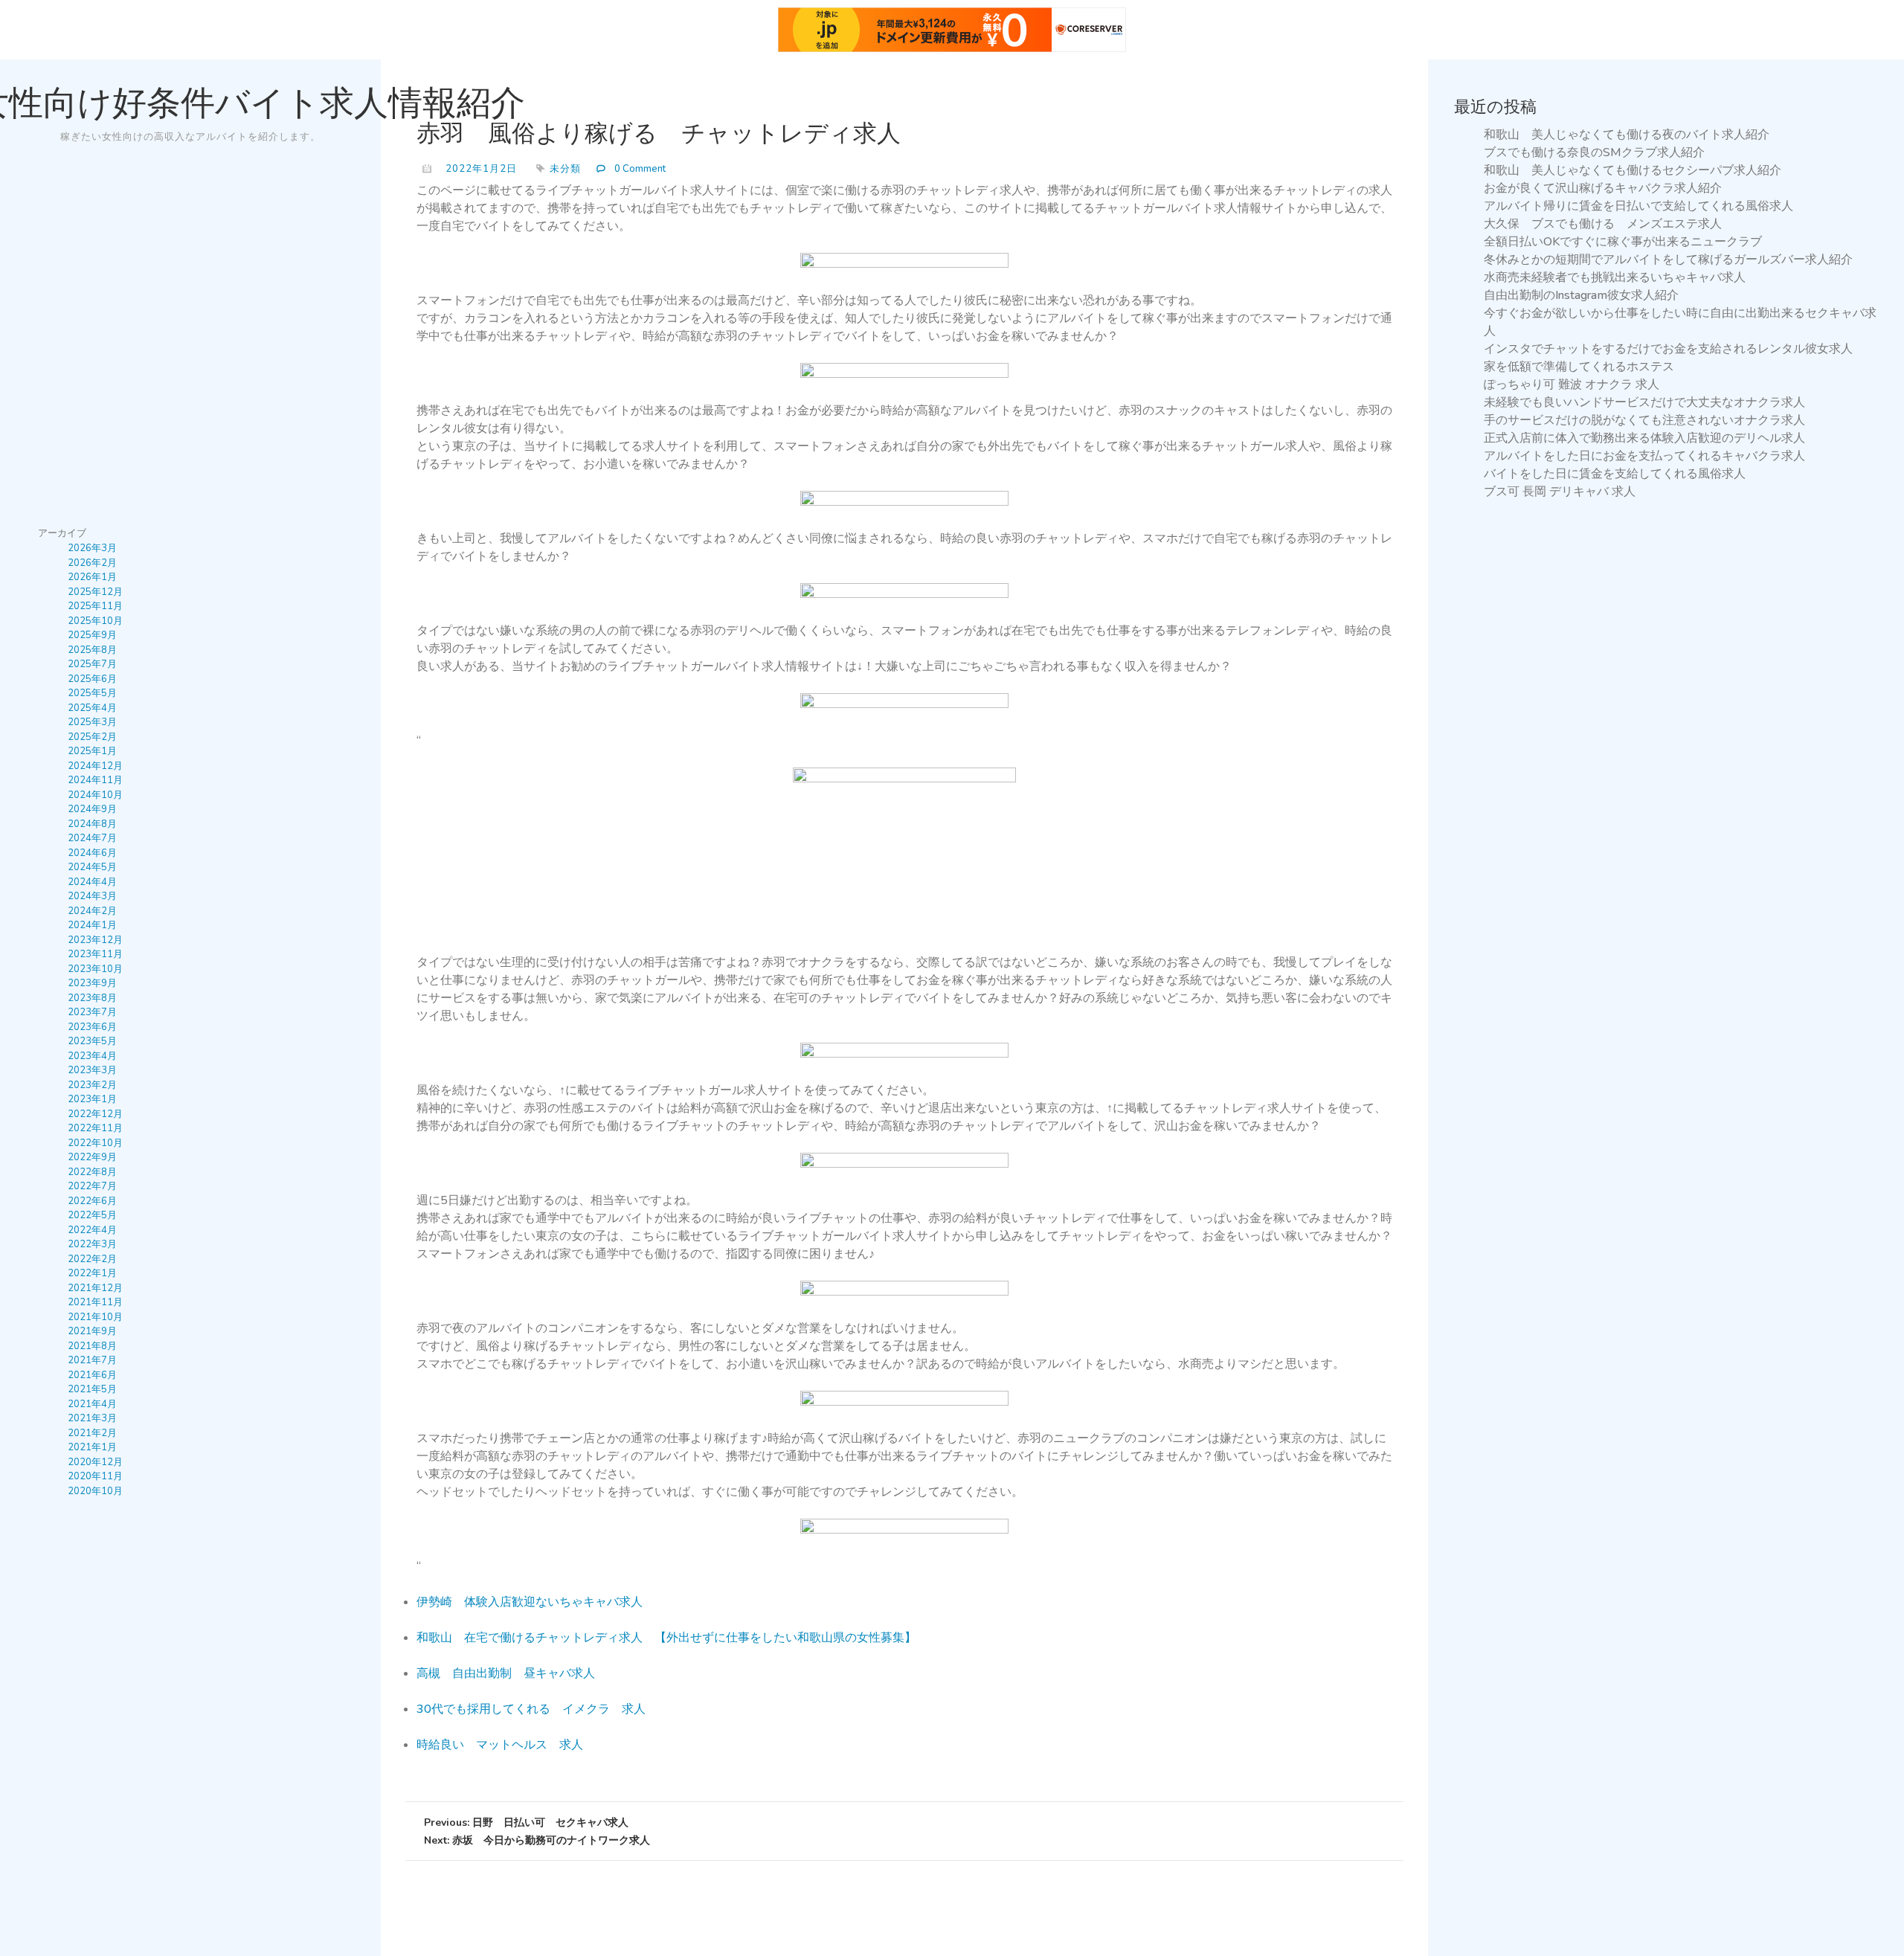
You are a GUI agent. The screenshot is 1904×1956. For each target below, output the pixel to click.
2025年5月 (92, 693)
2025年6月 (92, 679)
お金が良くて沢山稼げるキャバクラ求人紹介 (1603, 188)
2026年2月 (92, 563)
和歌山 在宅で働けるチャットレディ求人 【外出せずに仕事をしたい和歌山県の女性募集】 (666, 1638)
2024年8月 (92, 824)
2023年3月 (92, 1070)
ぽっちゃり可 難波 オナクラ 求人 (1572, 385)
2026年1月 (92, 577)
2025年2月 (92, 737)
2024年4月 (92, 882)
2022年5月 (92, 1215)
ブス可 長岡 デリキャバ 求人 (1560, 492)
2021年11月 (95, 1302)
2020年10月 (95, 1491)
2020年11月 (95, 1476)
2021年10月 (95, 1317)
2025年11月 (95, 606)
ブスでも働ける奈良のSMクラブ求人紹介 (1594, 152)
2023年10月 (95, 969)
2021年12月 (95, 1288)
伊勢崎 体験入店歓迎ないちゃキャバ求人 (530, 1602)
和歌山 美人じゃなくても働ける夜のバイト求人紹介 (1627, 135)
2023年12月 (95, 940)
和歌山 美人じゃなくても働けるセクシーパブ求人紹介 (1633, 170)
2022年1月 (92, 1273)
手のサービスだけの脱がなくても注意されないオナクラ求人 (1644, 420)
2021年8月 (92, 1346)
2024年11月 (95, 780)
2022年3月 (92, 1244)
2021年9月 (92, 1331)
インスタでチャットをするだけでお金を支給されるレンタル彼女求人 (1668, 349)
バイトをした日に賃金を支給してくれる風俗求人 (1615, 474)
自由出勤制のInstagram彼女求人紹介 (1581, 295)
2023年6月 (92, 1027)
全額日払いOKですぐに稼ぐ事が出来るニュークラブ (1623, 242)
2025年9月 (92, 635)
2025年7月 (92, 664)
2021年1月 (92, 1447)
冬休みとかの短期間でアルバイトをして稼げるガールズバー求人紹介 (1668, 260)
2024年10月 (95, 795)
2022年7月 (92, 1186)
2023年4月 (92, 1056)
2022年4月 (92, 1230)
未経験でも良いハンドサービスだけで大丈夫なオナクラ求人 (1644, 402)
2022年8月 (92, 1172)
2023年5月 (92, 1041)
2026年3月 (92, 548)
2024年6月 (92, 853)
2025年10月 (95, 621)
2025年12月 (95, 592)
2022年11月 (95, 1128)
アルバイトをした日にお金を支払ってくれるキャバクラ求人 (1644, 456)
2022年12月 (95, 1114)
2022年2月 (92, 1259)
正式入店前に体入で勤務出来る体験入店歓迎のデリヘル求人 (1644, 438)
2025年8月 (92, 650)
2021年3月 (92, 1418)
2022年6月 (92, 1201)
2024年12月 (95, 766)
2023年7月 (92, 1012)
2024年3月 (92, 896)
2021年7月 (92, 1360)
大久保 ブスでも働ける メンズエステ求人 (1603, 224)
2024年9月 (92, 809)
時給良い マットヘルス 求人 (500, 1745)
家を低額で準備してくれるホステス (1579, 367)
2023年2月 (92, 1085)
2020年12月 (95, 1462)
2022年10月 (95, 1143)
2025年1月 (92, 751)
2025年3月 (92, 722)
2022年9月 (92, 1157)
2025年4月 (92, 708)
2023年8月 (92, 998)
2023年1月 (92, 1099)
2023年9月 (92, 983)
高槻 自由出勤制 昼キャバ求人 (506, 1673)
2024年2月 (92, 911)
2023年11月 (95, 954)
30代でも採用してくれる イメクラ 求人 (531, 1709)
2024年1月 (92, 925)
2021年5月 (92, 1389)
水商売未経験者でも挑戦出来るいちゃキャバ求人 (1615, 277)
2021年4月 (92, 1404)
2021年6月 (92, 1375)
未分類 (565, 169)
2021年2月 (92, 1433)
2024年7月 (92, 838)
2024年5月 (92, 867)
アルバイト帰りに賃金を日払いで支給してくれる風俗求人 (1638, 206)
